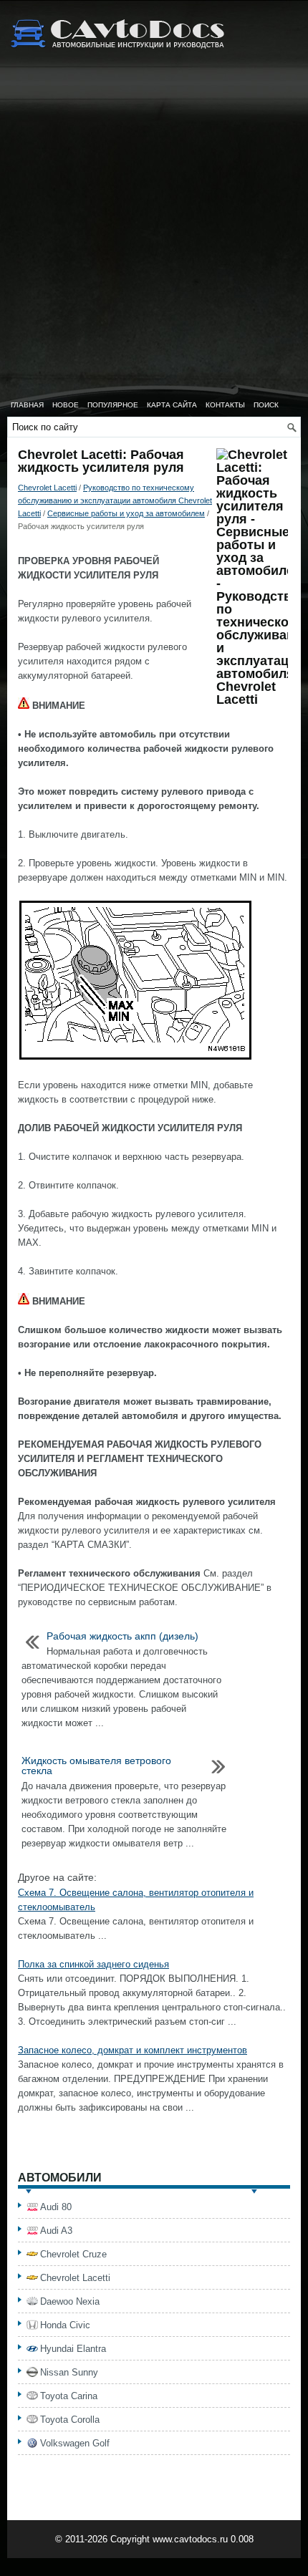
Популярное (113, 405)
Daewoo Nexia (70, 2301)
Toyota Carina (69, 2396)
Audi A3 (56, 2231)
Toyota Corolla (70, 2420)
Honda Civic (65, 2325)
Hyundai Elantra (73, 2349)
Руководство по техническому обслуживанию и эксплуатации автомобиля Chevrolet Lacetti (115, 500)
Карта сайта (172, 405)
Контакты (225, 405)
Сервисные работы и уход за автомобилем (126, 513)
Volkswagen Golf (75, 2443)
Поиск (266, 405)
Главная (27, 405)
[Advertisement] (154, 233)
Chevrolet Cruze (73, 2254)
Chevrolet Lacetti (47, 488)
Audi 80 (56, 2207)
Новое (66, 405)
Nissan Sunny (69, 2372)
